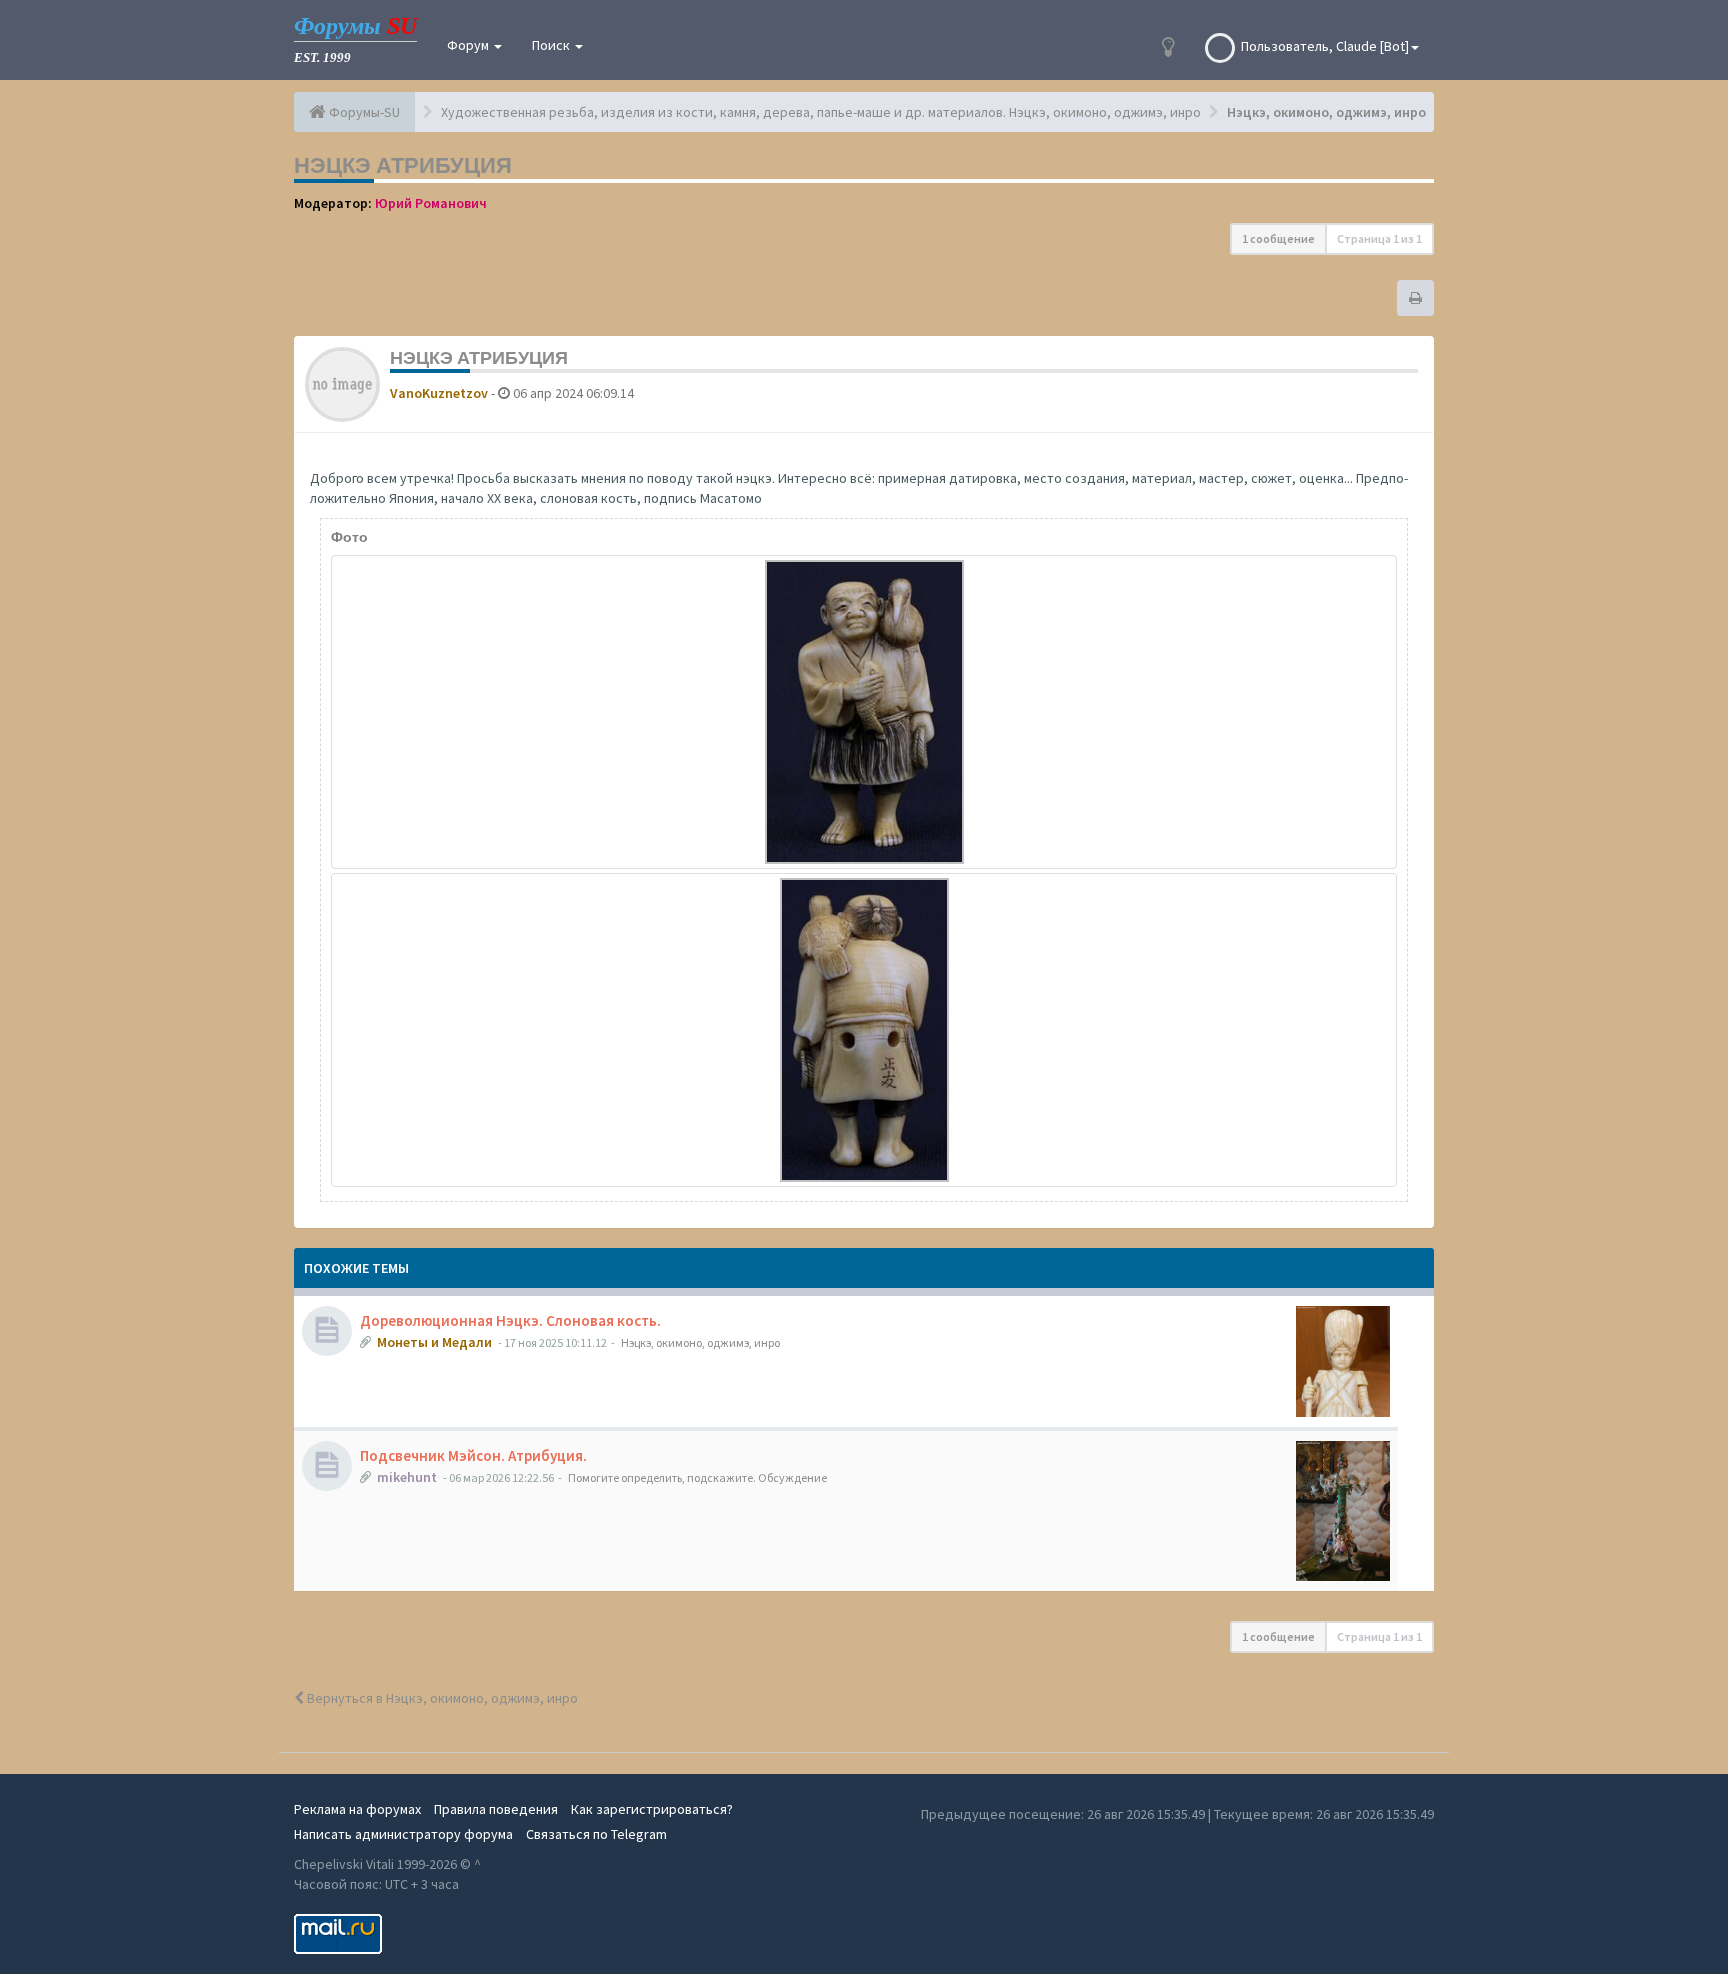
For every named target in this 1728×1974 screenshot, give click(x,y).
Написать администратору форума (403, 1834)
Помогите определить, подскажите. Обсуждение (697, 1477)
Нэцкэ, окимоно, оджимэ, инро (700, 1342)
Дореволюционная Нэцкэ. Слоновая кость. (510, 1320)
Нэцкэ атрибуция (403, 165)
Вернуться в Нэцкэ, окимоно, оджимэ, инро (441, 1698)
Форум (469, 45)
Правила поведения (496, 1809)
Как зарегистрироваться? (652, 1809)
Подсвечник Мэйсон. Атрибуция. (473, 1455)
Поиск (552, 45)
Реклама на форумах (357, 1809)
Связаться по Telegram (596, 1834)
